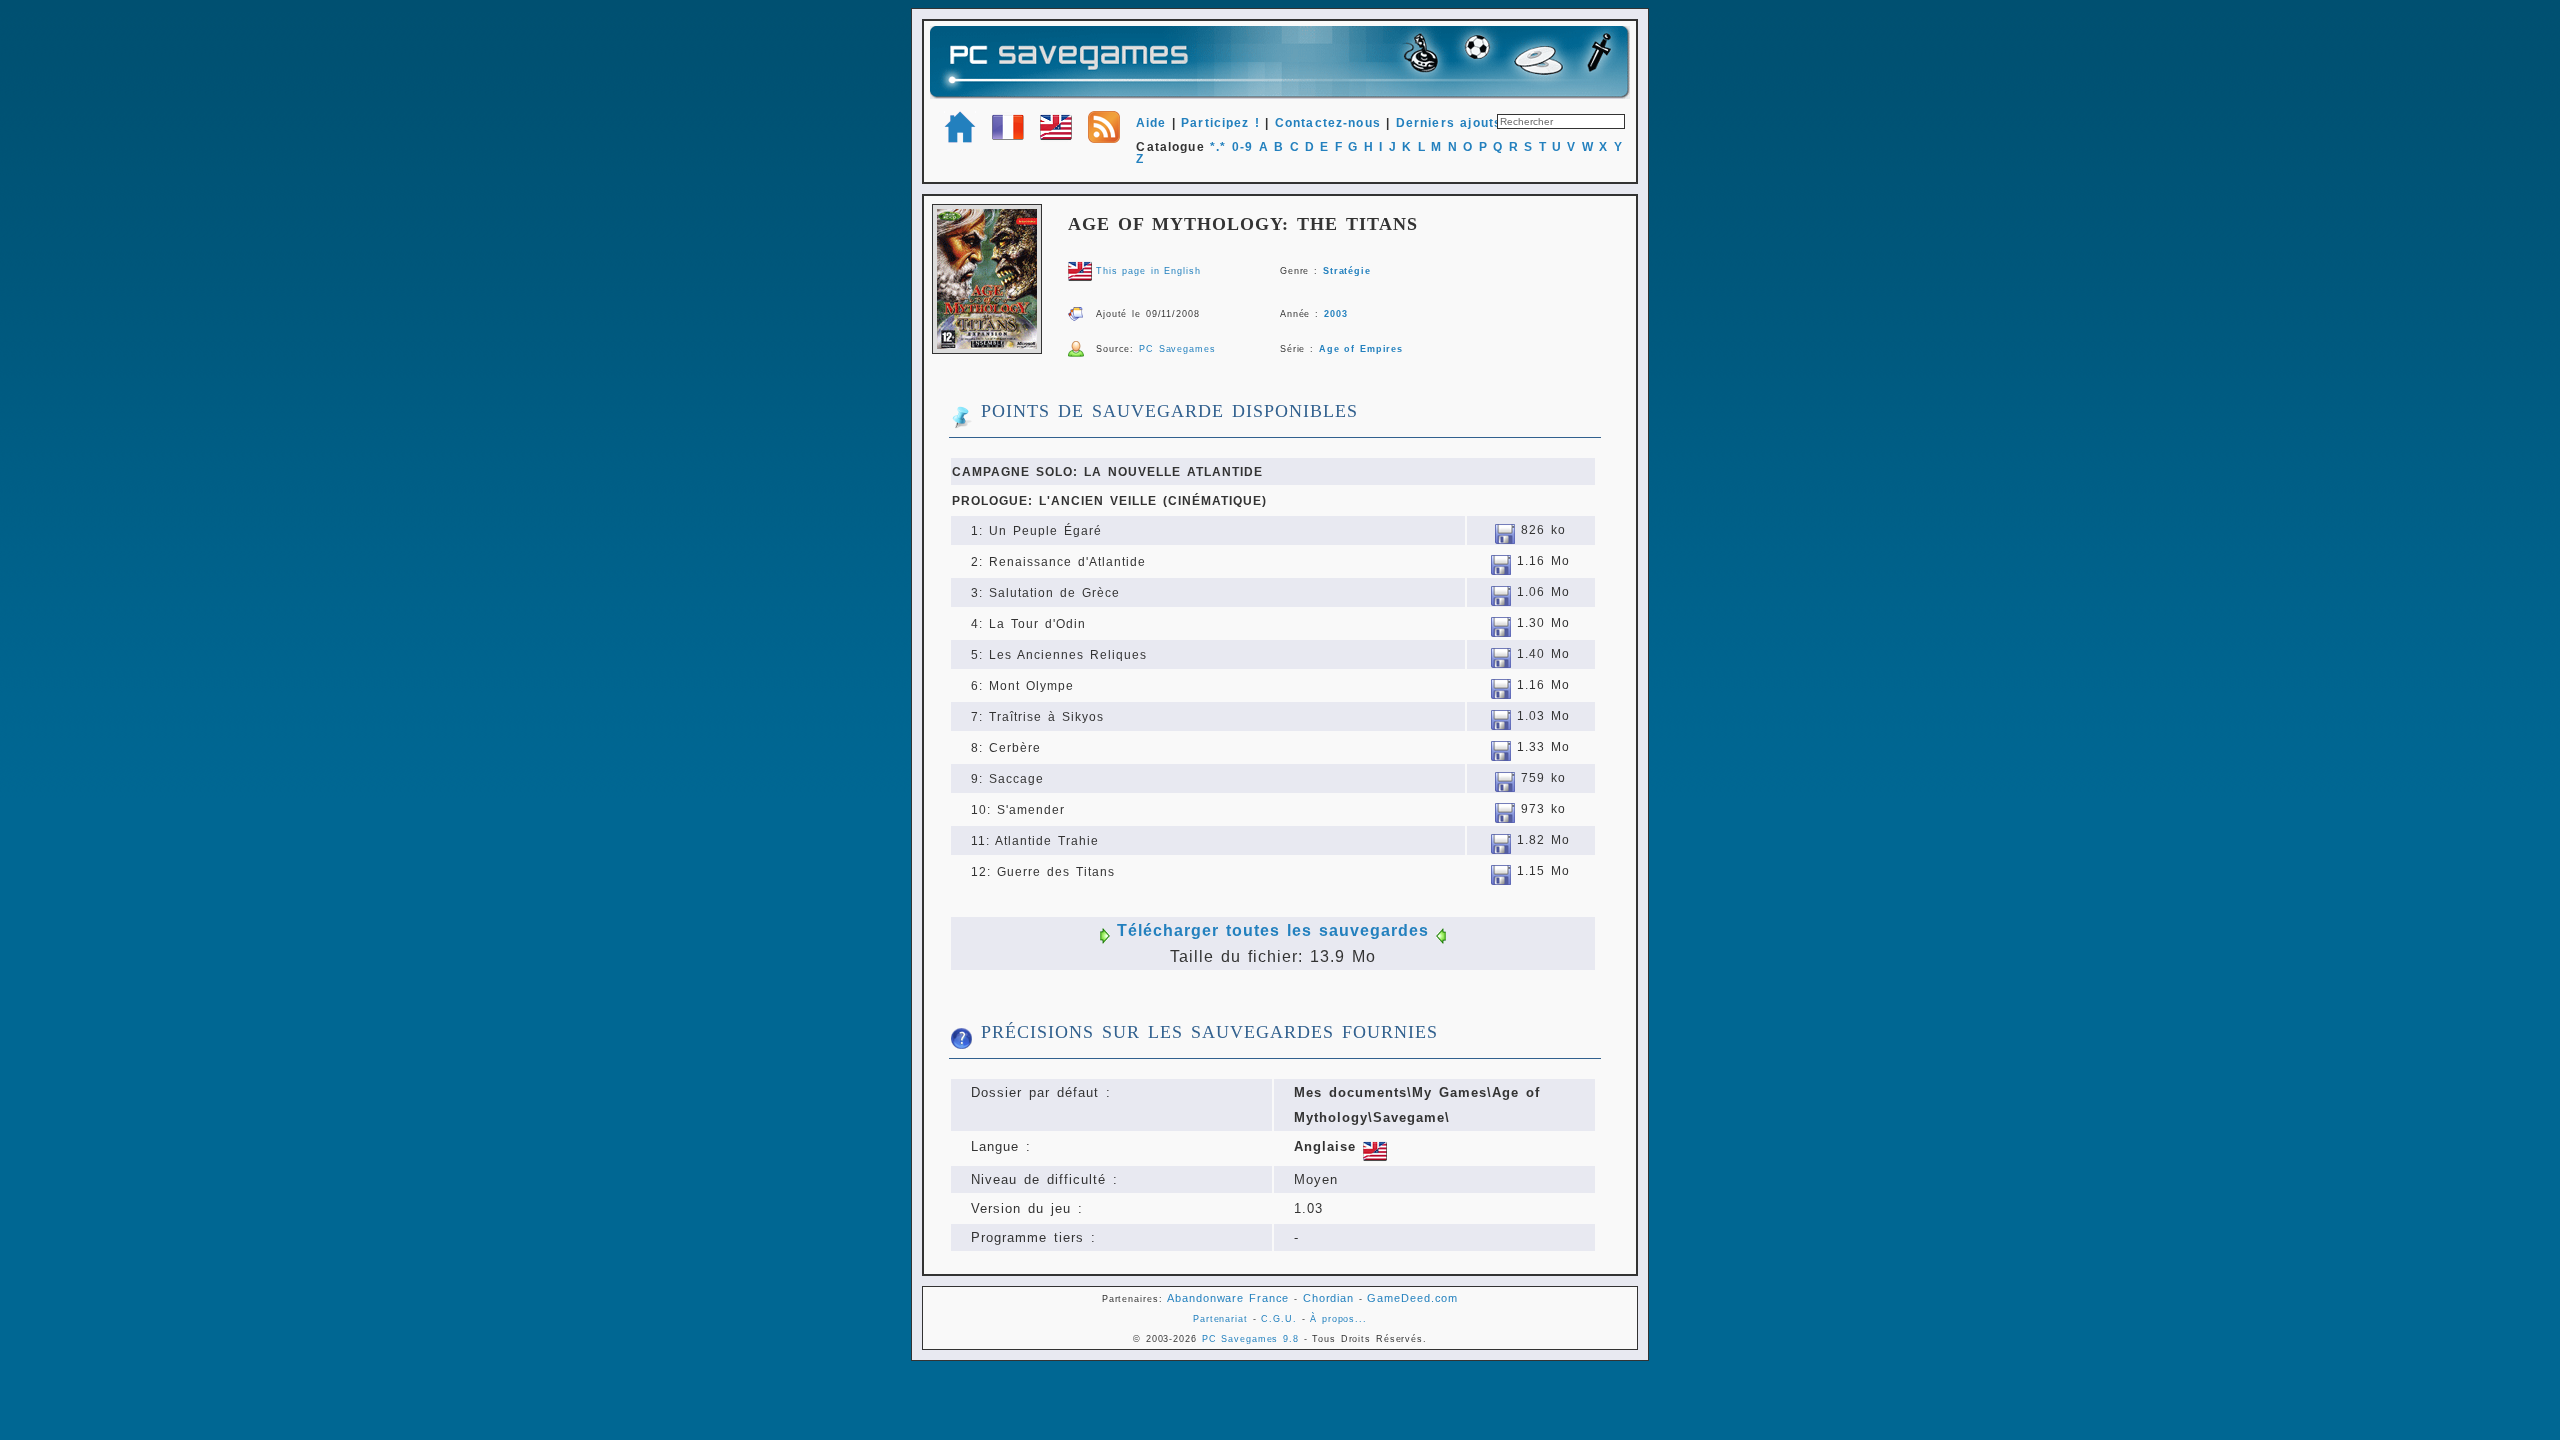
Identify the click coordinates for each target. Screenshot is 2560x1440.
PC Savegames (1177, 349)
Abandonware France (1228, 1298)
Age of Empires (1361, 349)
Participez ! (1220, 123)
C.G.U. (1278, 1319)
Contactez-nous (1328, 123)
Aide (1151, 123)
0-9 (1242, 147)
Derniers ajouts (1449, 123)
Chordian (1328, 1298)
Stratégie (1347, 271)
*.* (1218, 147)
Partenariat (1220, 1319)
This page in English (1148, 271)
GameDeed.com (1412, 1298)
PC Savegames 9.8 (1250, 1339)
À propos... (1338, 1319)
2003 (1336, 314)
